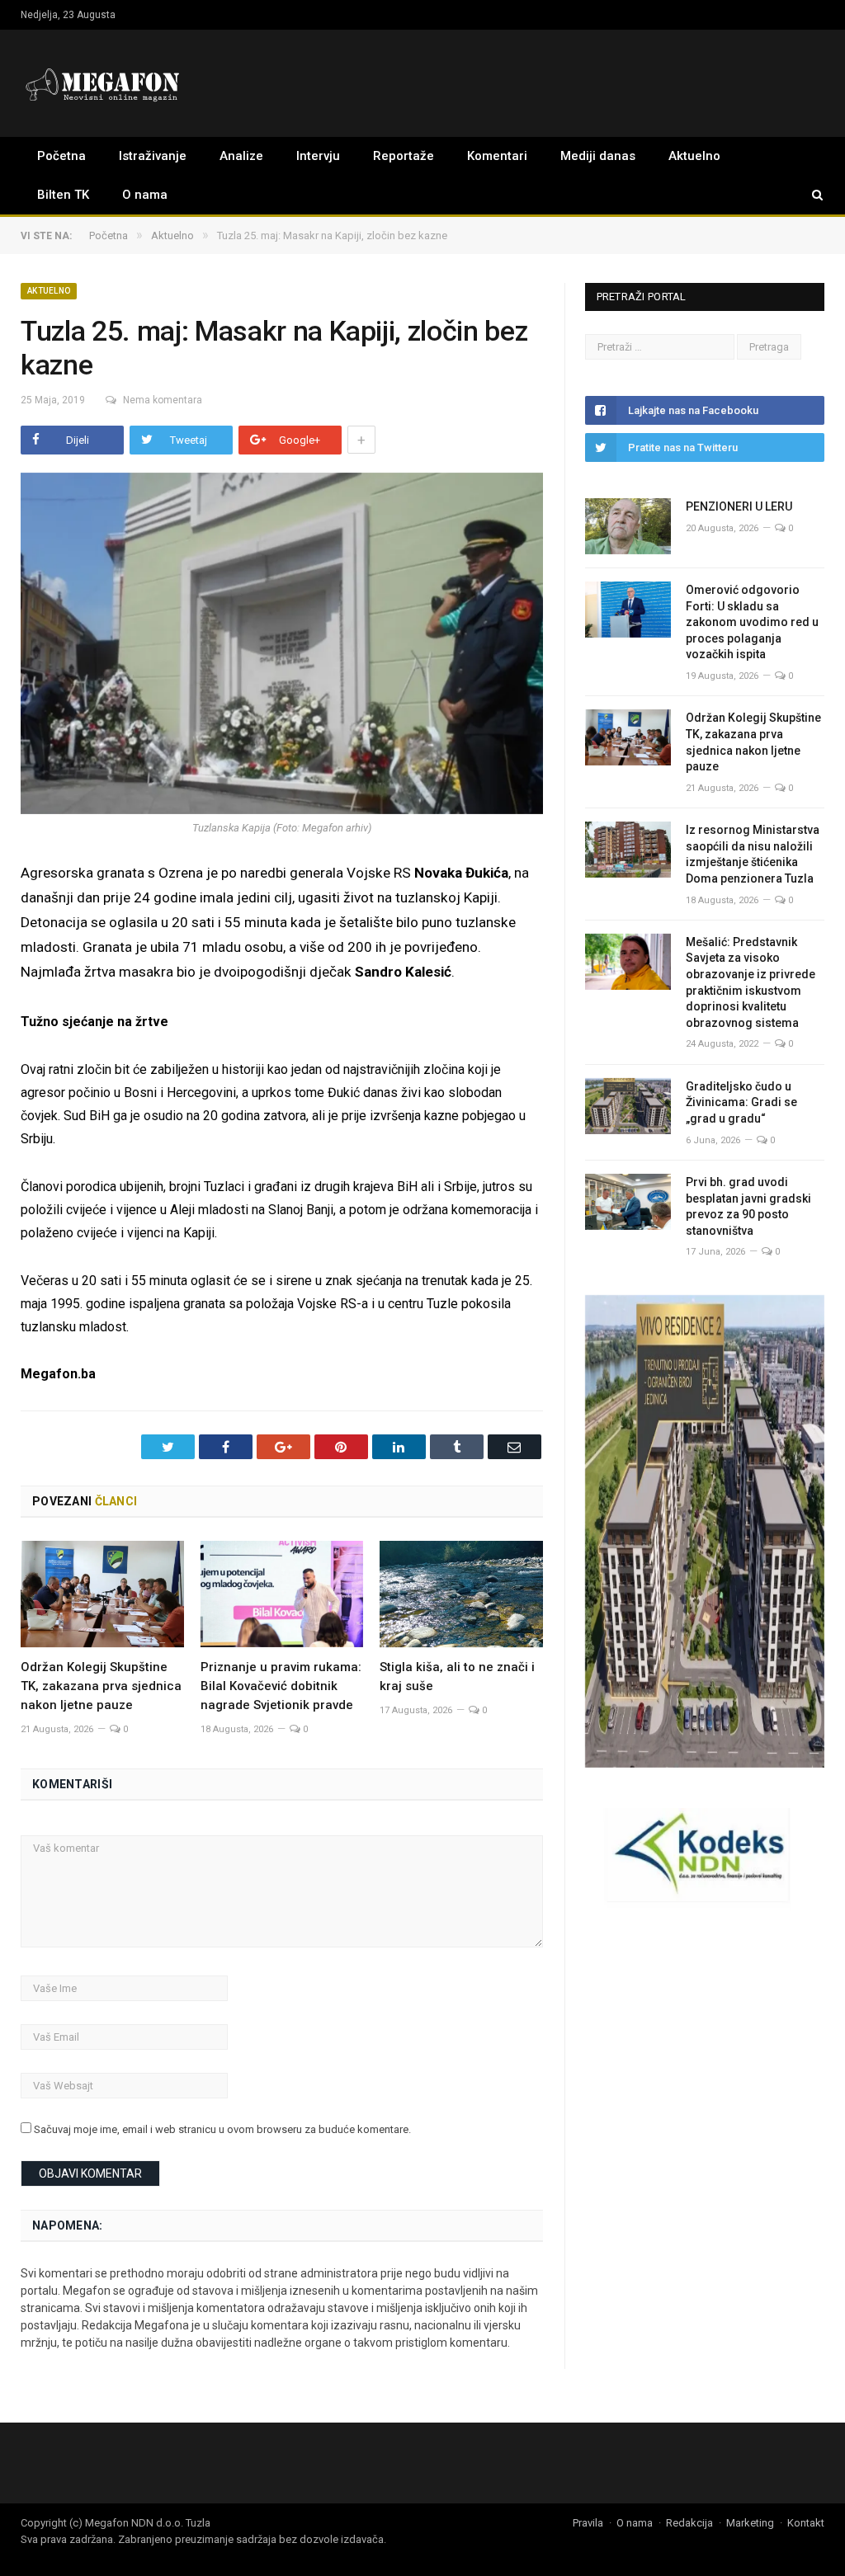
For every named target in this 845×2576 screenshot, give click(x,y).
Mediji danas (598, 156)
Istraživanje (153, 156)
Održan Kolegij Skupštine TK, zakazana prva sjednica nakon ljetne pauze (101, 1686)
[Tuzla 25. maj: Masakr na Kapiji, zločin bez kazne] (282, 646)
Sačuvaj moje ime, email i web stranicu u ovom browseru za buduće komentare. (222, 2129)
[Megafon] (103, 83)
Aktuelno (694, 156)
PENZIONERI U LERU (739, 506)
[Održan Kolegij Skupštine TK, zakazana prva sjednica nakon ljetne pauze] (102, 1594)
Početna (61, 156)
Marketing (750, 2523)
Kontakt (806, 2523)
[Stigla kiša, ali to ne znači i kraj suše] (461, 1594)
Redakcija (689, 2523)
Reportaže (404, 156)
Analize (241, 156)
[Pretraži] (810, 195)
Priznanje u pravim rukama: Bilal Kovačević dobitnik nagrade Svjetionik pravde (281, 1686)
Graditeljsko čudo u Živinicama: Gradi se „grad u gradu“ (741, 1102)
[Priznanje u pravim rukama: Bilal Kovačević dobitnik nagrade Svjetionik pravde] (282, 1594)
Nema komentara (163, 400)
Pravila (588, 2523)
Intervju (318, 156)
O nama (145, 195)
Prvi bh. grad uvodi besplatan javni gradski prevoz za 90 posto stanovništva (748, 1206)
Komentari (497, 156)
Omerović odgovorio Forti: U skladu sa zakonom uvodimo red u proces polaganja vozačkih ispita (752, 622)
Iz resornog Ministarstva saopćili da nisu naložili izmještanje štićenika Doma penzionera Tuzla (753, 854)
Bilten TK (63, 195)
